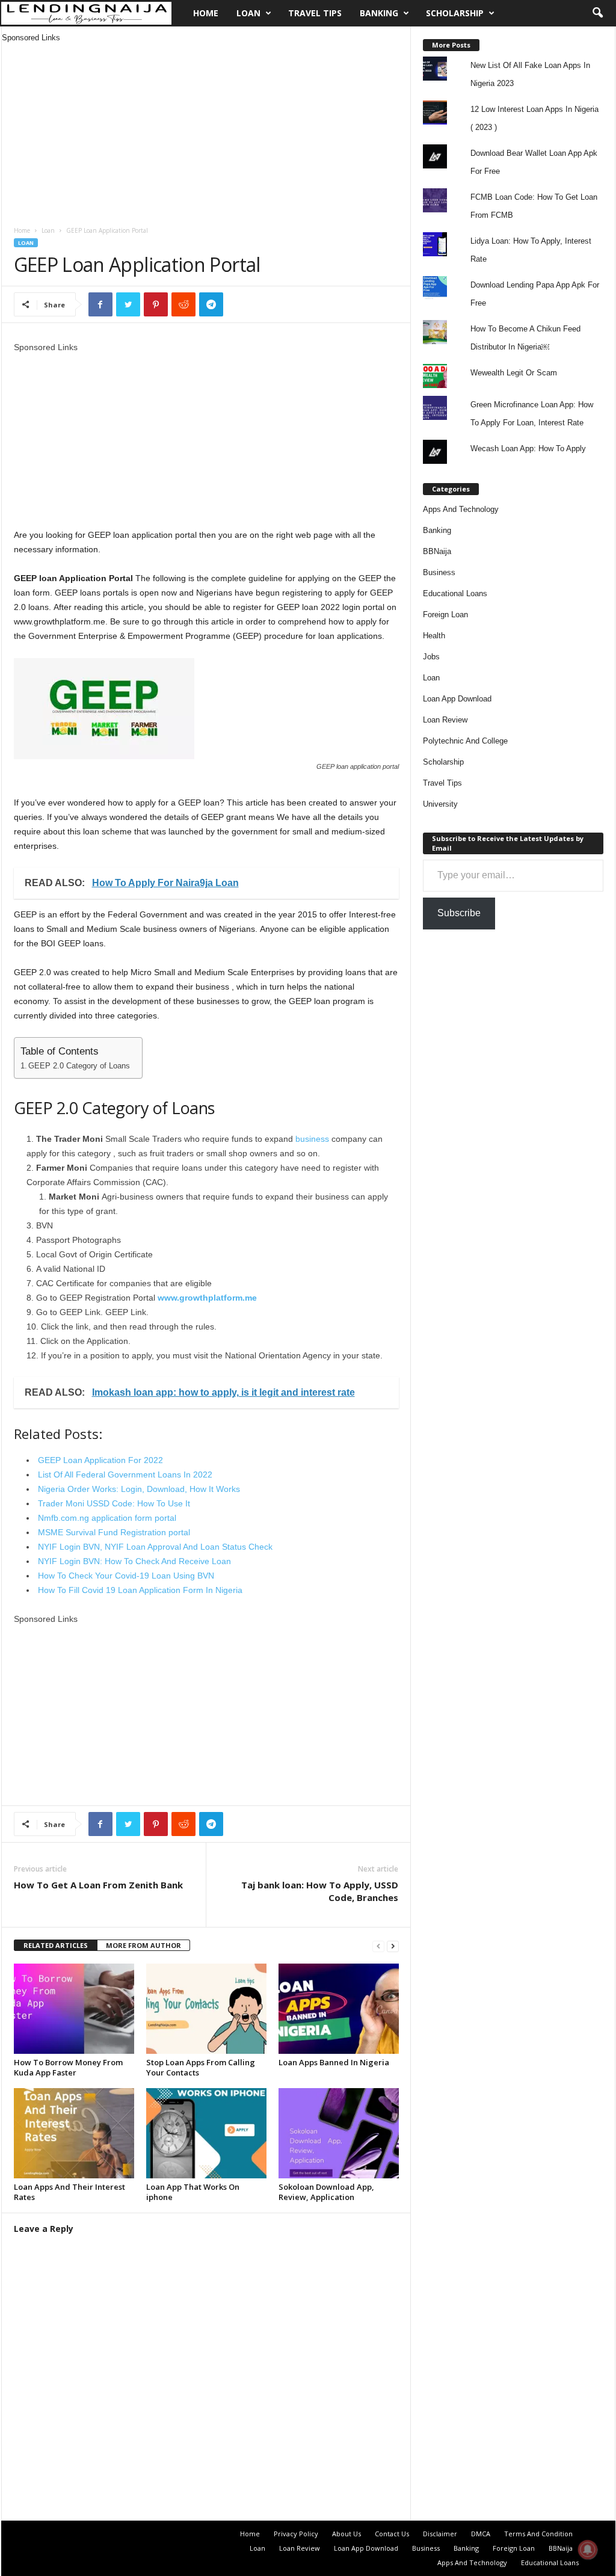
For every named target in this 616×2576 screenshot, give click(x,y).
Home (206, 13)
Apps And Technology (461, 509)
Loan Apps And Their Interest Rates (69, 2192)
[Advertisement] (206, 128)
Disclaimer (440, 2534)
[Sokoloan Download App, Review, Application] (339, 2133)
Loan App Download (457, 699)
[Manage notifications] (588, 2550)
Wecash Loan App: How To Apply (528, 448)
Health (434, 636)
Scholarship (455, 13)
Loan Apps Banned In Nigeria (334, 2062)
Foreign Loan (445, 615)
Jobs (431, 657)
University (440, 804)
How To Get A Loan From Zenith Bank (98, 1885)
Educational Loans (455, 593)
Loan (248, 13)
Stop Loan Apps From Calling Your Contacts (201, 2067)
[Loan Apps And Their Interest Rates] (74, 2133)
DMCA (481, 2534)
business (312, 1139)
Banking (379, 13)
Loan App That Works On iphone (193, 2192)
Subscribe (459, 913)
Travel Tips (315, 13)
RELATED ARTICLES (56, 1945)
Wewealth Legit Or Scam (514, 373)
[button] (597, 13)
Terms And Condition (538, 2534)
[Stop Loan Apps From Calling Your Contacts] (206, 2009)
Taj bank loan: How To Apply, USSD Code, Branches (320, 1891)
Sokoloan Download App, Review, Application (326, 2192)
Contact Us (392, 2534)
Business (439, 572)
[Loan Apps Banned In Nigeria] (339, 2009)
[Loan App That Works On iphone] (206, 2133)
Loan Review (445, 720)
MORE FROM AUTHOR (143, 1945)
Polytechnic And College (465, 741)
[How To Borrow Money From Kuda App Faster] (74, 2009)
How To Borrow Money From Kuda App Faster (68, 2067)
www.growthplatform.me (207, 1298)
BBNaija (437, 551)
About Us (346, 2534)
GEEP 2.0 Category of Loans (79, 1066)
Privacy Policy (296, 2534)
